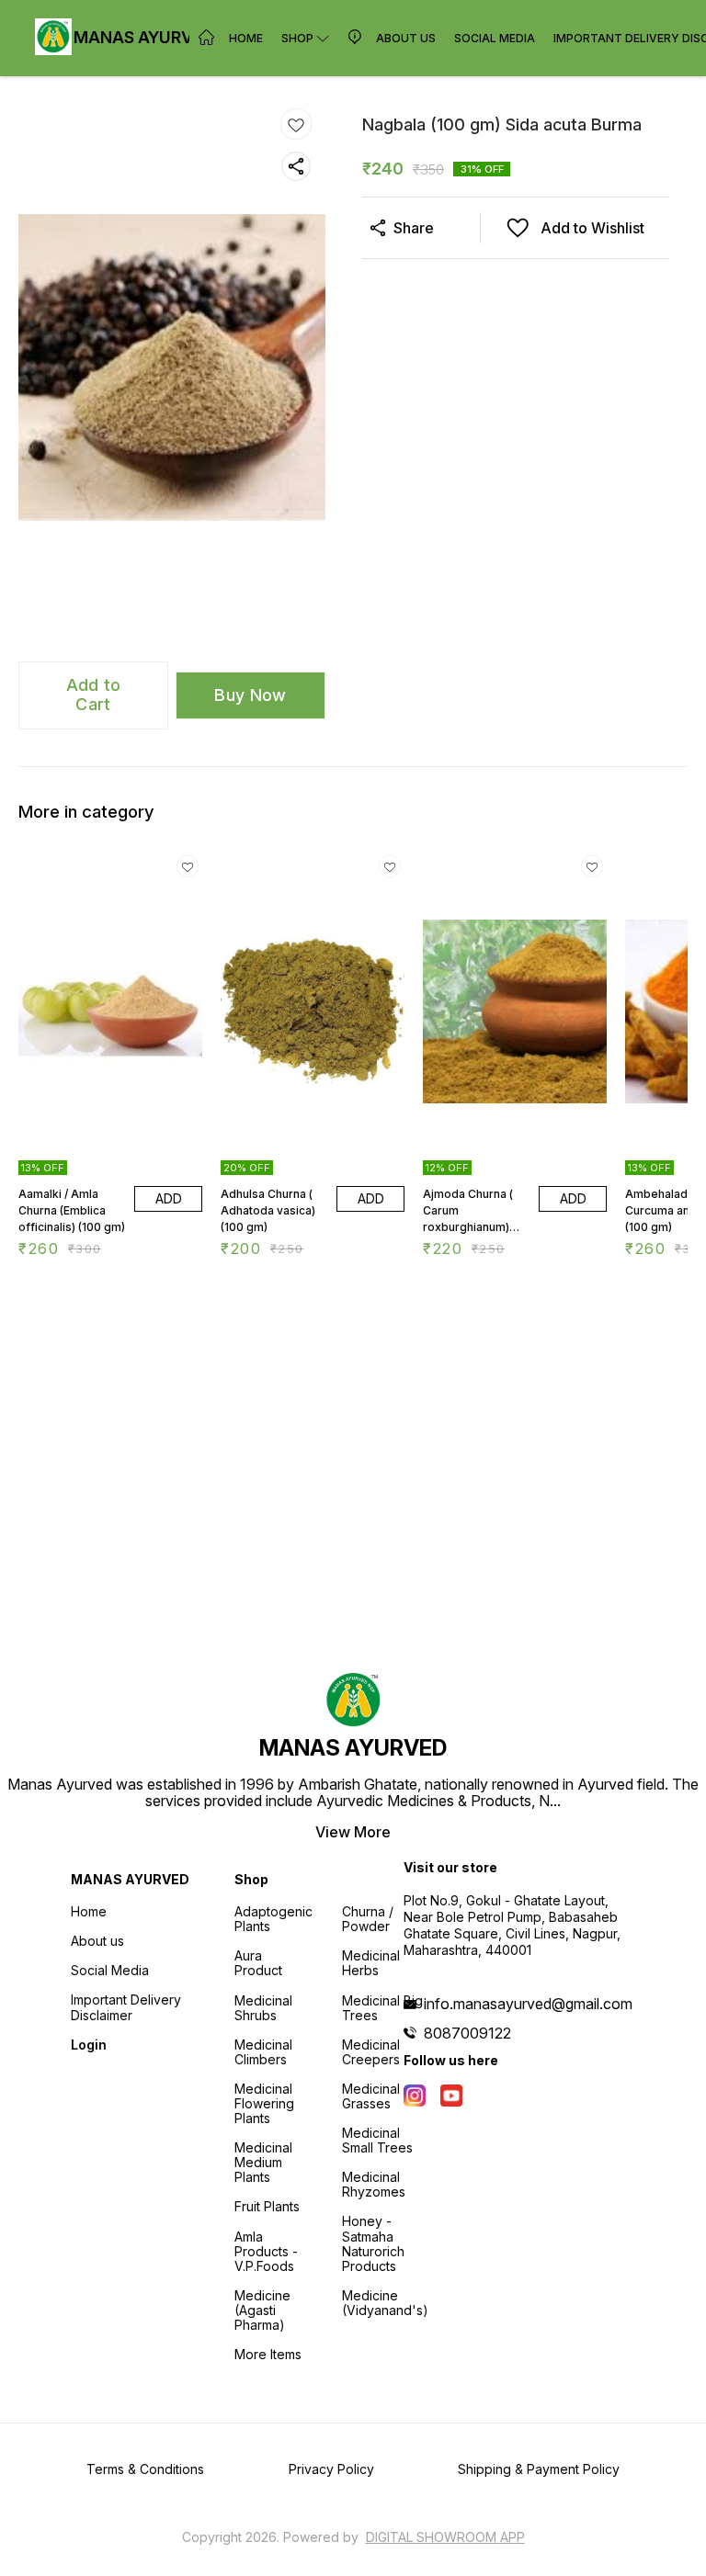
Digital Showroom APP (445, 2537)
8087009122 (467, 2033)
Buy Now (250, 695)
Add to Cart (94, 695)
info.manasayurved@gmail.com (528, 2004)
